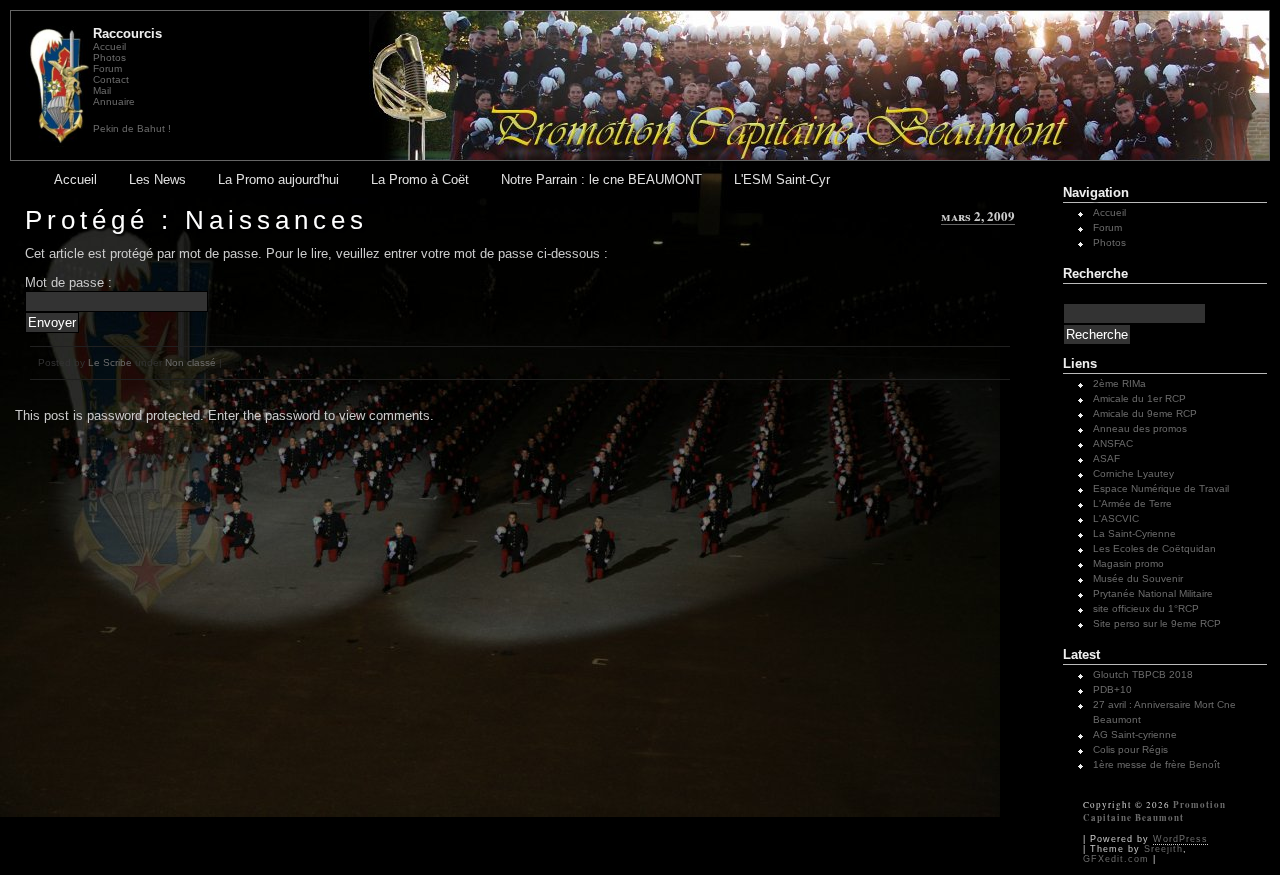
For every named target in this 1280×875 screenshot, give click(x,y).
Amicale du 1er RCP (1139, 398)
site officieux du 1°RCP (1146, 608)
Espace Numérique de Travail (1161, 488)
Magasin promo (1128, 563)
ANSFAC (1113, 443)
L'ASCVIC (1116, 518)
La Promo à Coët (420, 179)
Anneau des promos (1140, 428)
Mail (102, 90)
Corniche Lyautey (1133, 473)
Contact (111, 79)
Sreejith (1163, 849)
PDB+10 (1112, 689)
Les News (157, 179)
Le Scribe (110, 362)
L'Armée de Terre (1132, 503)
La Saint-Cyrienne (1134, 533)
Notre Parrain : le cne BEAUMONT (601, 179)
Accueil (109, 46)
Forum (107, 68)
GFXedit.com (1116, 859)
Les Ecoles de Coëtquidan (1154, 548)
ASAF (1106, 458)
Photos (109, 57)
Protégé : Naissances (196, 220)
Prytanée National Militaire (1153, 593)
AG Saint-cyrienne (1135, 734)
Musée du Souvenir (1138, 578)
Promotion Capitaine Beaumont (1154, 811)
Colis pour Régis (1130, 749)
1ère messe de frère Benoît (1156, 764)
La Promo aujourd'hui (278, 179)
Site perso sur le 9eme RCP (1157, 623)
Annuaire (114, 101)
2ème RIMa (1119, 383)
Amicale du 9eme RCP (1145, 413)
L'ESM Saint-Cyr (782, 179)
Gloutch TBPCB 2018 (1143, 674)
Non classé (190, 362)
